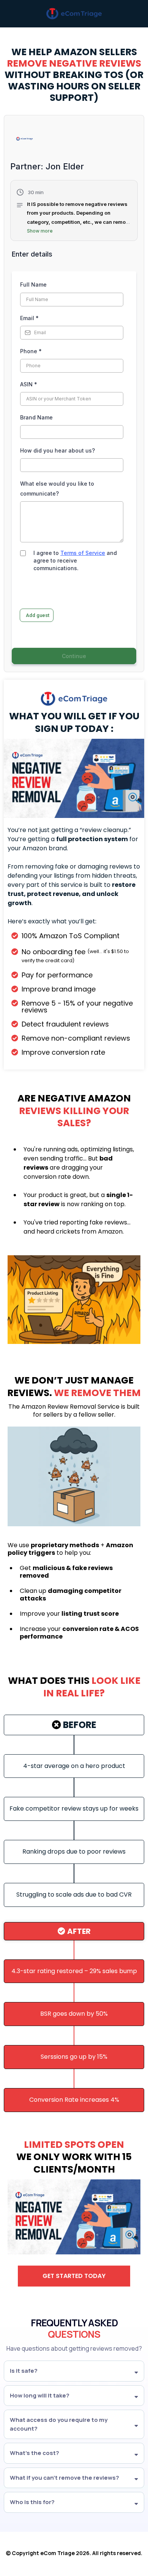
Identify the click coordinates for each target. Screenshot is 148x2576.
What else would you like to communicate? (57, 488)
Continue (74, 656)
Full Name (33, 285)
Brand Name (36, 417)
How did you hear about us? (57, 450)
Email (29, 318)
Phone (31, 351)
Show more (40, 231)
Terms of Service (83, 553)
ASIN (29, 384)
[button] (74, 212)
